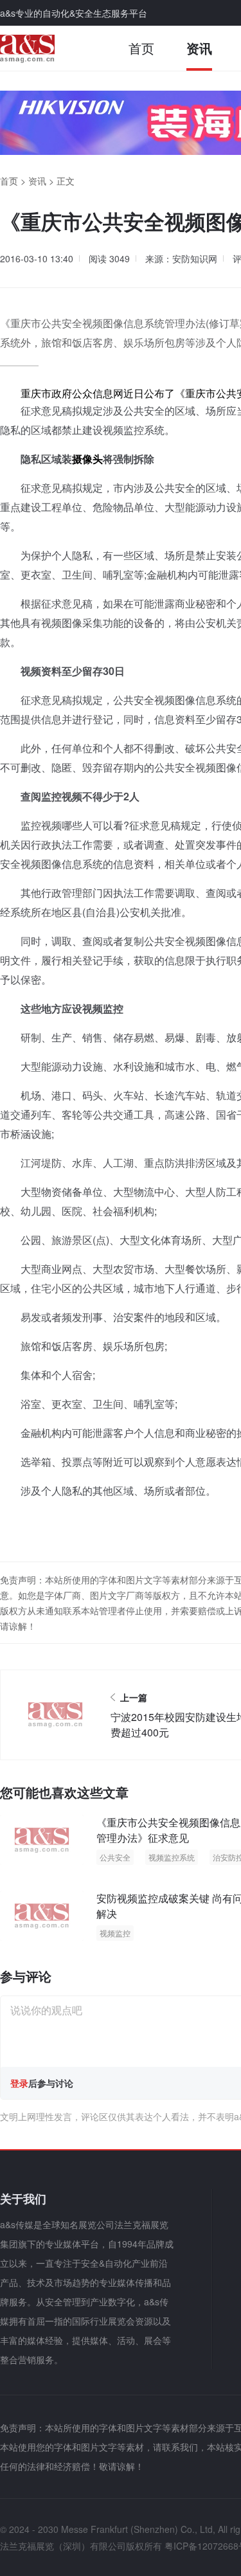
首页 (141, 48)
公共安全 (115, 1857)
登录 (19, 2083)
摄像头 (87, 459)
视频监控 (115, 1933)
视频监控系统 (172, 1857)
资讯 (199, 48)
